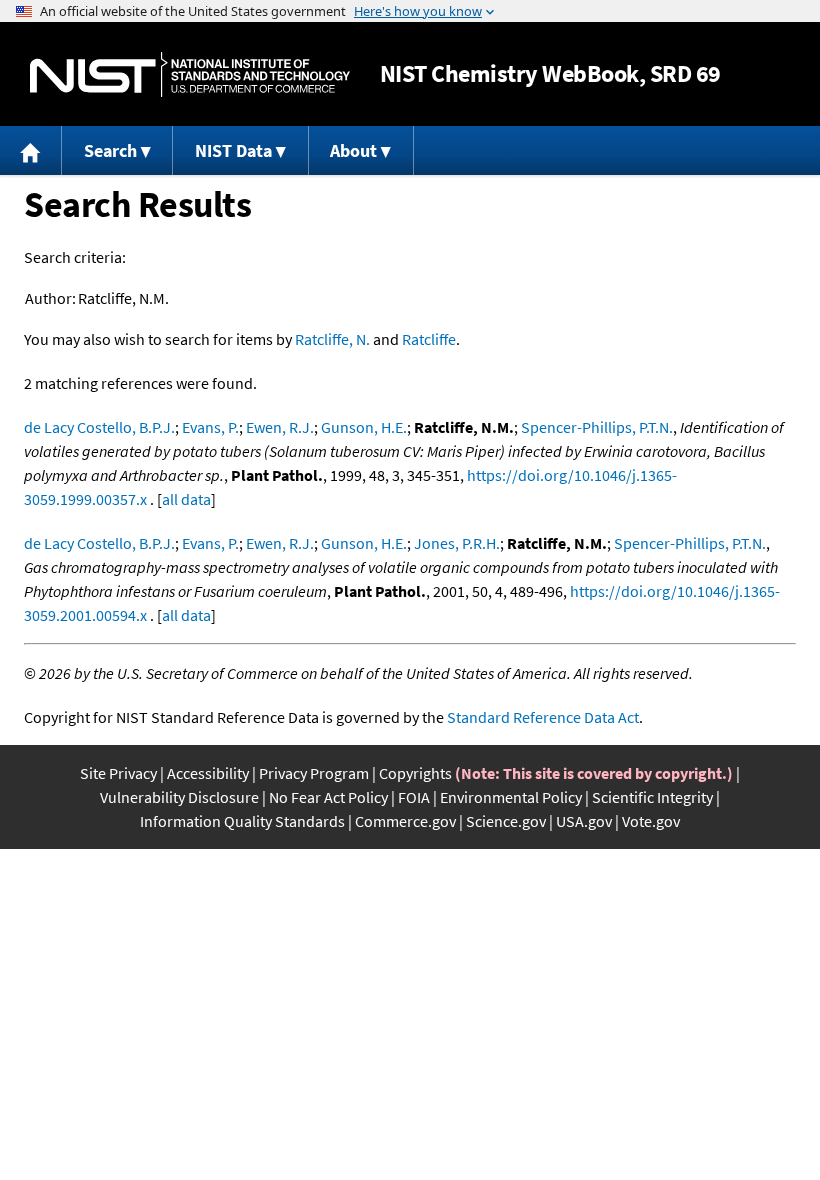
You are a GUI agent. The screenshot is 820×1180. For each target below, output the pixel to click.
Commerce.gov (405, 821)
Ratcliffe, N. (332, 339)
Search (110, 150)
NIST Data (233, 150)
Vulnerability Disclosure (179, 797)
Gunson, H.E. (364, 427)
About (353, 150)
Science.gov (506, 821)
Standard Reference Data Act (543, 717)
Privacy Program (314, 773)
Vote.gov (651, 821)
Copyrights (415, 773)
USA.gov (584, 821)
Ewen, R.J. (280, 427)
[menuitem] (31, 150)
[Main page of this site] (31, 150)
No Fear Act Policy (328, 797)
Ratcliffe (429, 339)
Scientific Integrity (652, 797)
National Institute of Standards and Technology (190, 74)
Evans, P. (210, 427)
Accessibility (208, 773)
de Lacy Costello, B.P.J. (99, 427)
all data (186, 499)
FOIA (414, 797)
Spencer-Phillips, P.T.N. (597, 427)
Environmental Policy (511, 797)
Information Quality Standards (242, 821)
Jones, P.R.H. (457, 543)
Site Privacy (118, 773)
